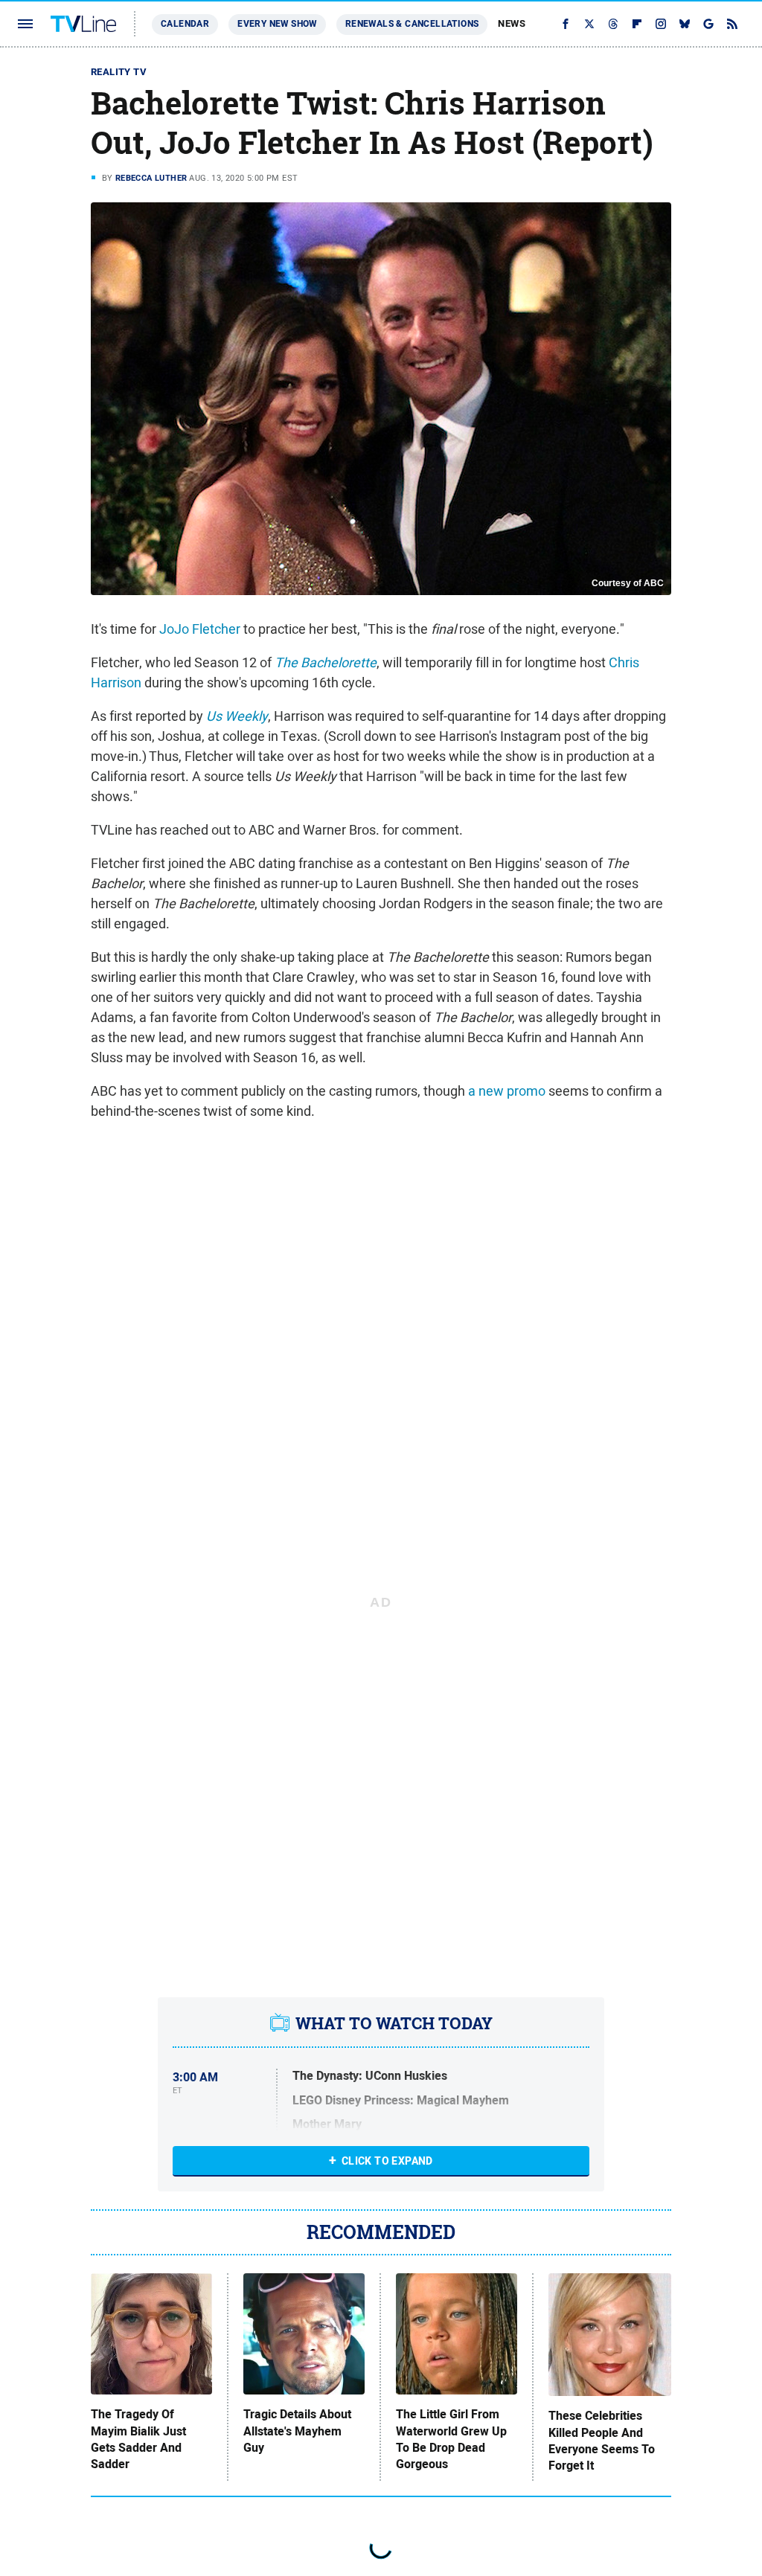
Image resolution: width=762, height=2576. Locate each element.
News (512, 23)
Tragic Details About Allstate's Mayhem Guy (297, 2431)
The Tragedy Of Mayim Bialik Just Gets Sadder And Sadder (138, 2440)
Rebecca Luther (151, 178)
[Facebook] (566, 24)
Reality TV (119, 72)
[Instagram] (661, 24)
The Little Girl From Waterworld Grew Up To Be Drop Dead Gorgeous (451, 2440)
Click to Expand (387, 2161)
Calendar (185, 24)
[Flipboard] (637, 24)
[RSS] (732, 24)
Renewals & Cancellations (412, 24)
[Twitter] (589, 24)
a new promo (507, 1091)
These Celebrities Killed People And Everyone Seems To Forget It (602, 2441)
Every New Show (277, 24)
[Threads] (613, 24)
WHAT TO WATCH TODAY (394, 2023)
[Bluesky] (685, 24)
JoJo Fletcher (200, 629)
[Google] (708, 24)
